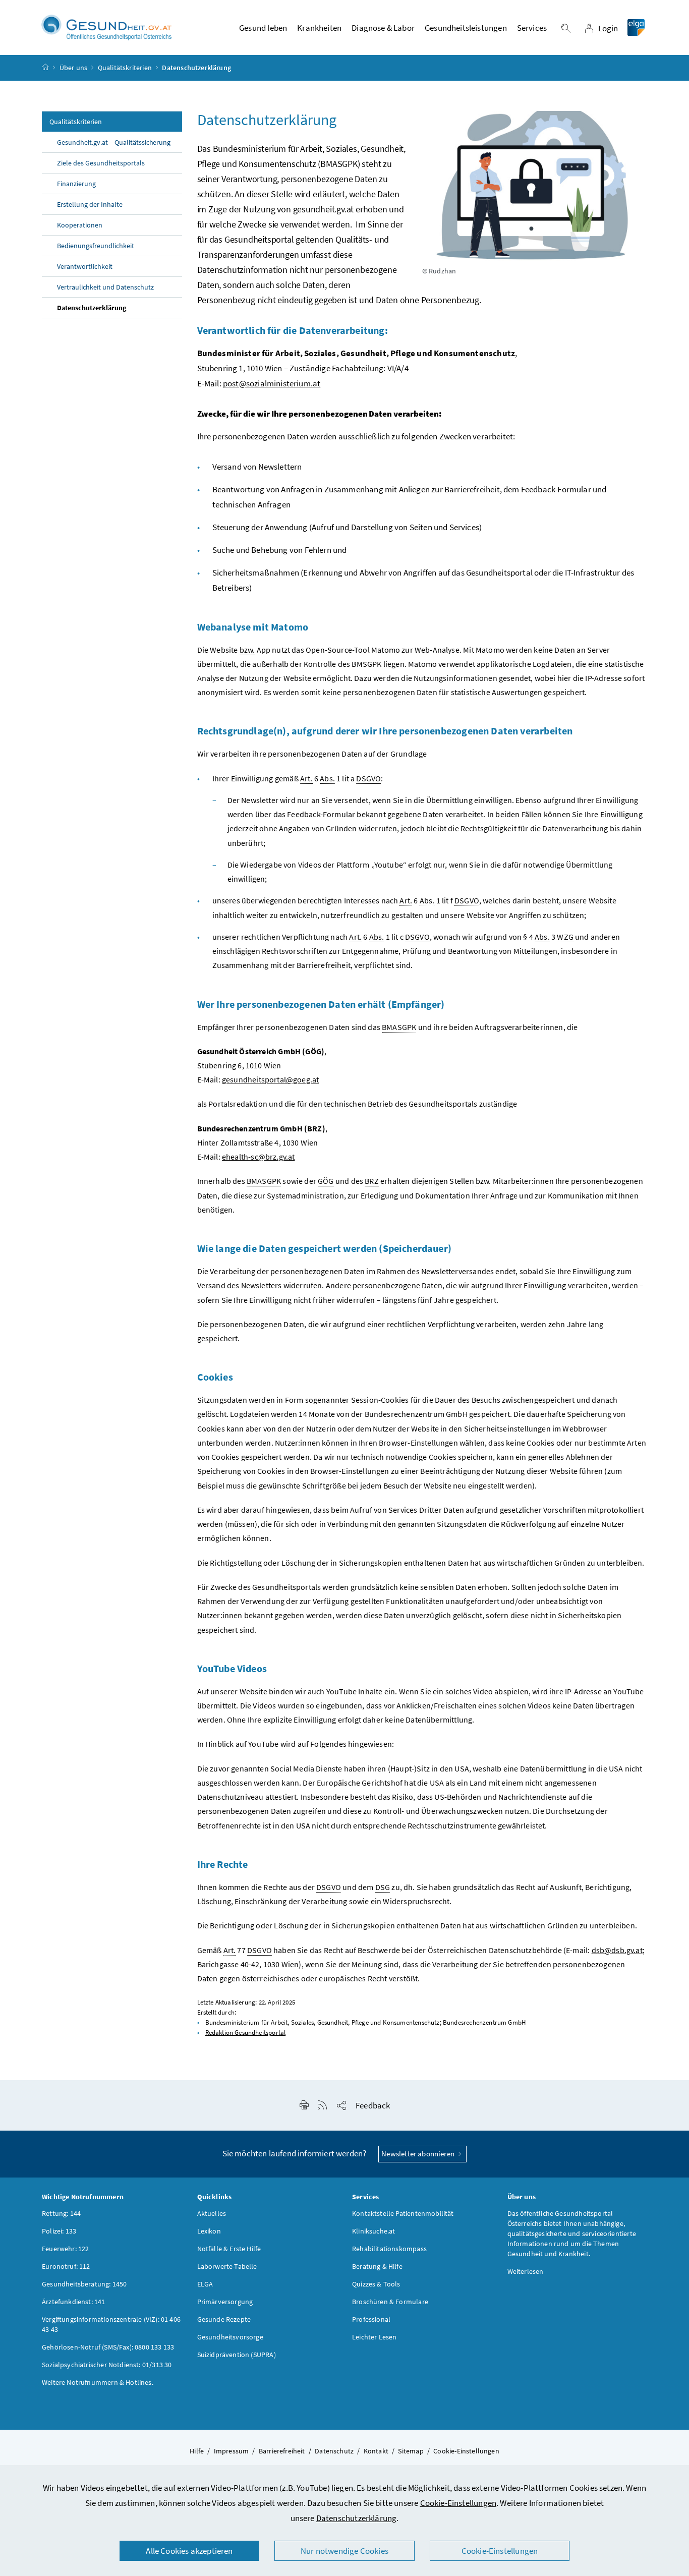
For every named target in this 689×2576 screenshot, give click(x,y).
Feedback (373, 2105)
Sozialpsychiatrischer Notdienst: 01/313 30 (107, 2365)
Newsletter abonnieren (419, 2154)
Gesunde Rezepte (224, 2319)
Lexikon (209, 2231)
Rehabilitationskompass (389, 2249)
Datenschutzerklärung (357, 2518)
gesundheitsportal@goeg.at (270, 1079)
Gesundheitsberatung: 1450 (84, 2284)
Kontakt (376, 2451)
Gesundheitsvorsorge (230, 2337)
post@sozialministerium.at (272, 383)
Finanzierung (76, 184)
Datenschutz (334, 2451)
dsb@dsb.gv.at (617, 1950)
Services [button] (532, 28)
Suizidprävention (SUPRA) (237, 2355)
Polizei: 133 (59, 2231)
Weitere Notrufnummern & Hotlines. (98, 2382)
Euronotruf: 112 (66, 2266)
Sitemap (411, 2451)
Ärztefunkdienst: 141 (74, 2302)
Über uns (73, 68)
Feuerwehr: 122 (65, 2249)
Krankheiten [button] (319, 28)
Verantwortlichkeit (85, 266)
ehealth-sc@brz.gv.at (259, 1157)
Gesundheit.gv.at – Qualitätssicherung (114, 142)
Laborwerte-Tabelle (227, 2266)
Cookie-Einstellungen (458, 2503)
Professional (371, 2319)
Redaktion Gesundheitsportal (246, 2033)
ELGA (205, 2284)
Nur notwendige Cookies (344, 2551)
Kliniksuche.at (374, 2231)
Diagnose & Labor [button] (383, 28)
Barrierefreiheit (282, 2451)
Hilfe (197, 2451)
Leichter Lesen (374, 2337)
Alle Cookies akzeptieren (189, 2551)
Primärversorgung (225, 2302)
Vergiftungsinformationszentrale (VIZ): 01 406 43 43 (111, 2324)
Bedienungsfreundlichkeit (96, 246)
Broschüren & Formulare (390, 2302)
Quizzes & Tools (376, 2284)
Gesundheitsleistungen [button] (466, 28)
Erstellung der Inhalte (90, 204)
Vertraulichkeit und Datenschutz (105, 287)
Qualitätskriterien (125, 68)
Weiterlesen (526, 2271)
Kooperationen (80, 225)
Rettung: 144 (61, 2213)
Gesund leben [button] (263, 28)
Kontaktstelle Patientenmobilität (403, 2213)
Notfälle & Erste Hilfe (229, 2249)
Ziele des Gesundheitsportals (101, 163)
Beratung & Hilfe (377, 2266)
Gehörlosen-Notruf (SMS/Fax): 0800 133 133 (108, 2347)
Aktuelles (212, 2213)
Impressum (232, 2451)
